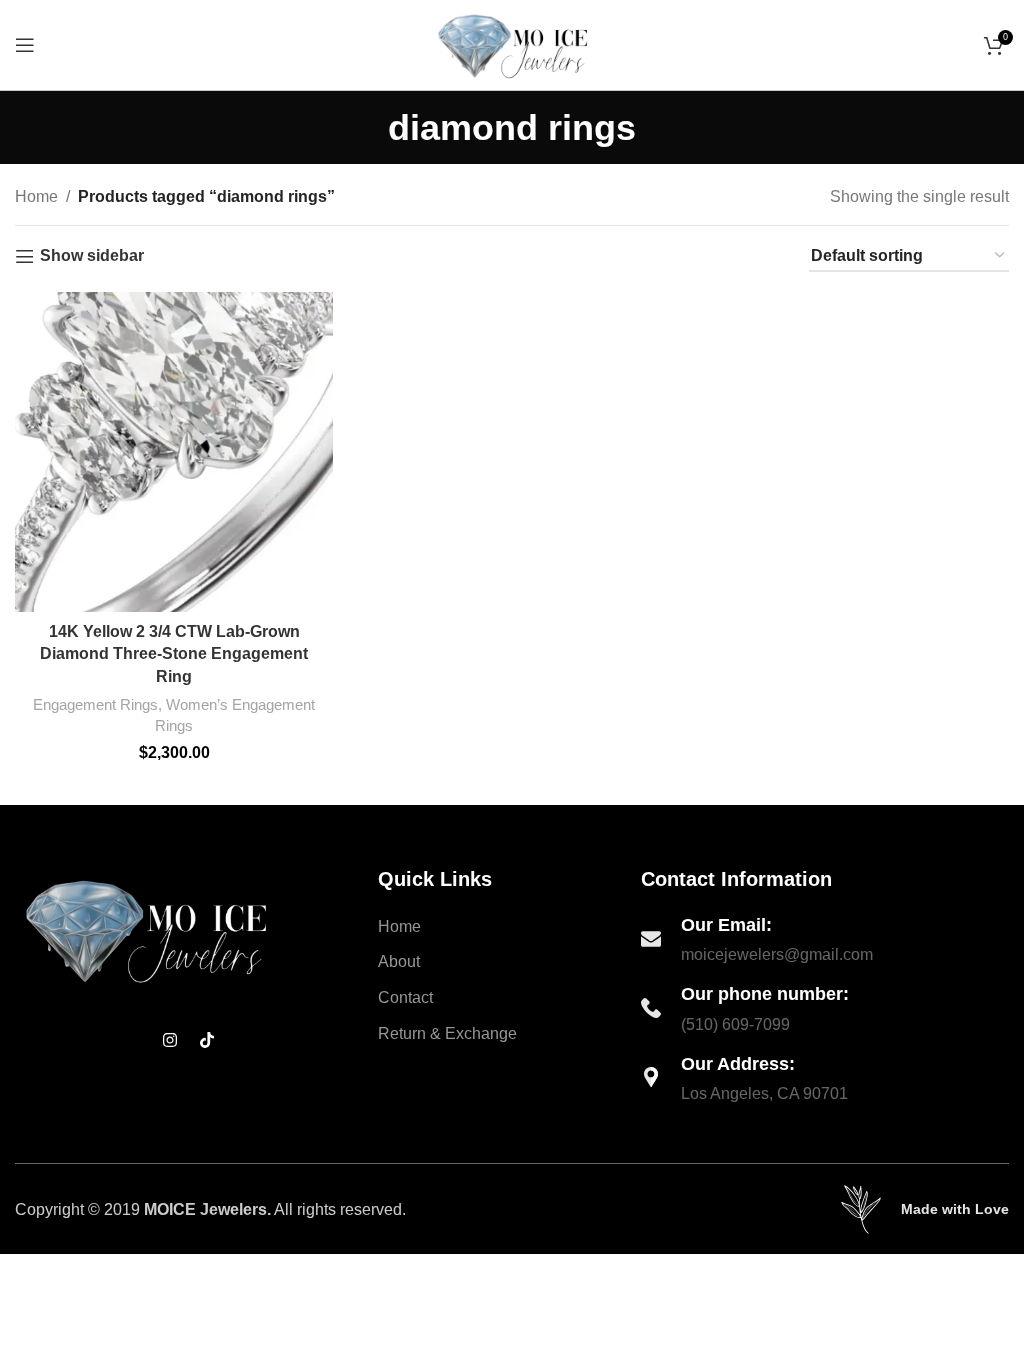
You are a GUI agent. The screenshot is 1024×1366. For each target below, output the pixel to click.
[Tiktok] (207, 1040)
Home (36, 196)
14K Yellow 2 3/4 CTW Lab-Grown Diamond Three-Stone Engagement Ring (174, 654)
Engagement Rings (95, 704)
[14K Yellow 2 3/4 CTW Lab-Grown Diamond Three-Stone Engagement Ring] (174, 452)
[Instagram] (170, 1040)
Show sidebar (92, 255)
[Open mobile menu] (25, 45)
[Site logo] (512, 43)
